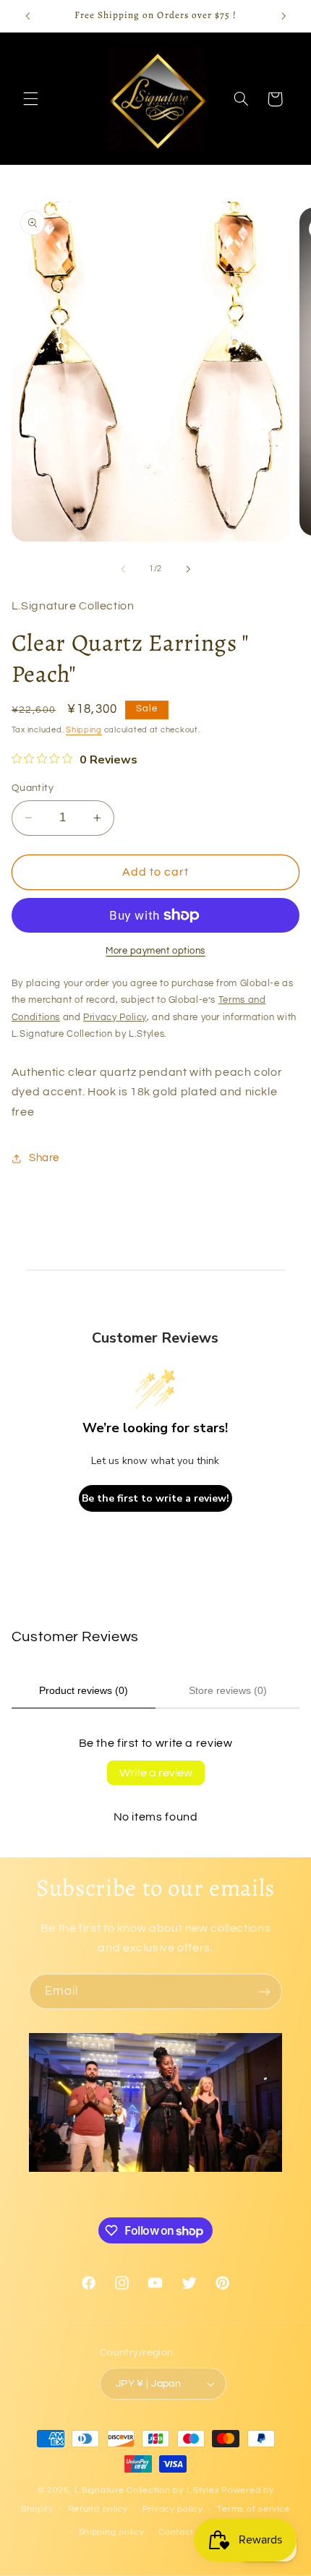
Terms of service (254, 2509)
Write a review (156, 1773)
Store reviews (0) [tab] (228, 1690)
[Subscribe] (265, 1991)
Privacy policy (173, 2509)
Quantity (33, 788)
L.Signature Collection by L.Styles (147, 2490)
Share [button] (44, 1158)
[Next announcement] (284, 16)
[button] (30, 99)
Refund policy (98, 2509)
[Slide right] (188, 569)
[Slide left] (123, 569)
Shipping (84, 730)
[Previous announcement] (27, 16)
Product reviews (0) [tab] (84, 1690)
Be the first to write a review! (155, 1498)
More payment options (155, 951)
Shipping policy (112, 2532)
